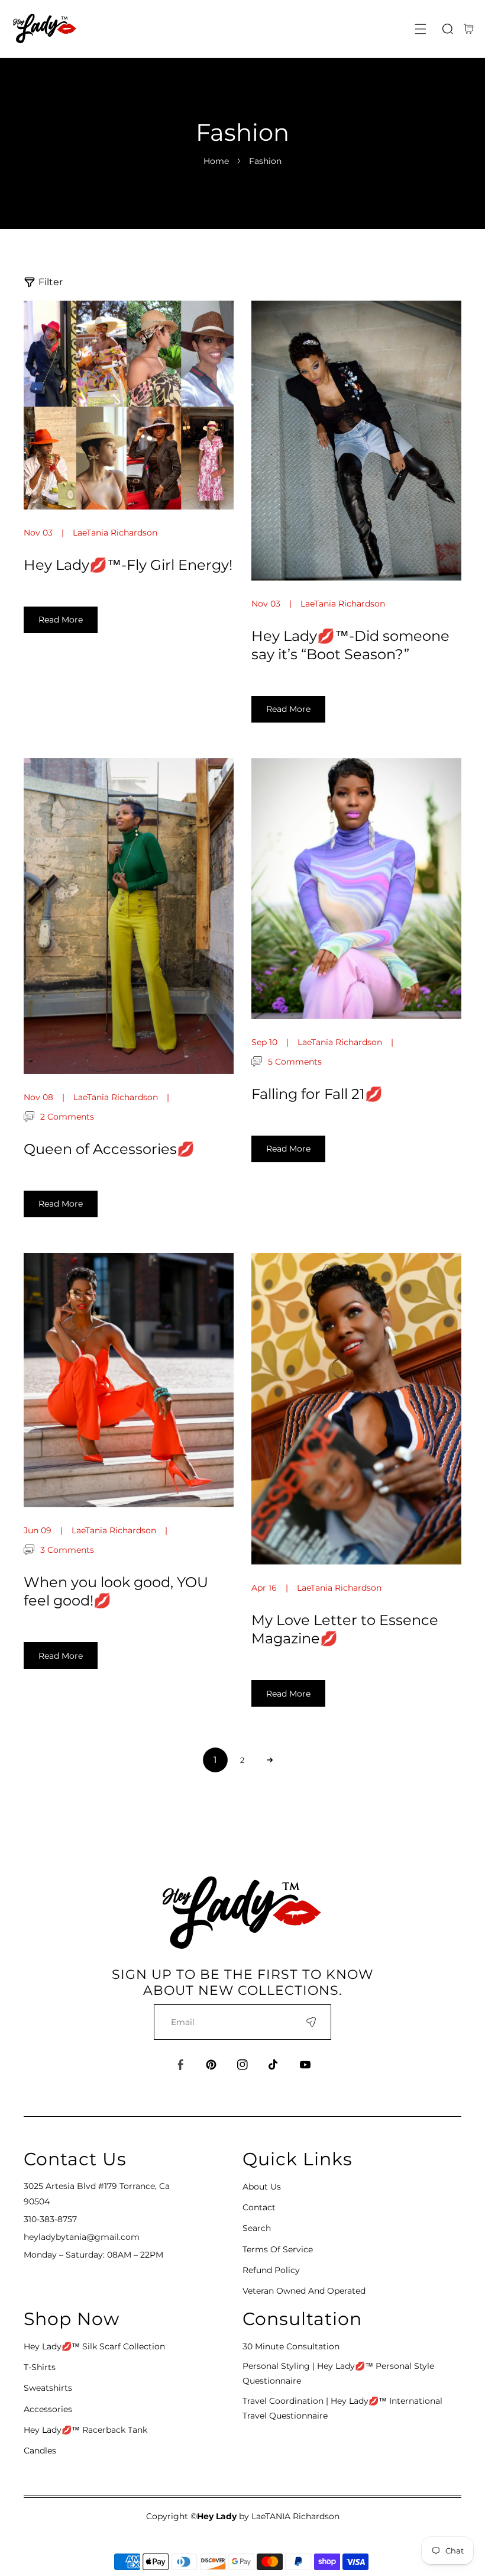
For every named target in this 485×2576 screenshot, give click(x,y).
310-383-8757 (50, 2219)
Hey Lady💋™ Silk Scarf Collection (94, 2346)
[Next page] (270, 1760)
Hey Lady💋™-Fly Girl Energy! (128, 565)
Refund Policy (271, 2270)
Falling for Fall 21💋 (317, 1094)
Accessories (48, 2409)
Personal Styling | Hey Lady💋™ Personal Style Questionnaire (338, 2373)
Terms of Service (278, 2249)
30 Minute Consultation (291, 2346)
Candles (40, 2451)
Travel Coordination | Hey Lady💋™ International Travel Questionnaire (342, 2408)
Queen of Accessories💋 (109, 1149)
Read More (61, 620)
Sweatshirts (48, 2388)
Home (216, 161)
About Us (262, 2187)
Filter (51, 282)
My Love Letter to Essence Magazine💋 (345, 1629)
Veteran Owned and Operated (304, 2291)
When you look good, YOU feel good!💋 (116, 1591)
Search (257, 2228)
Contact (259, 2207)
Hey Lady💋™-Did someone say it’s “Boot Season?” (350, 645)
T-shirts (40, 2367)
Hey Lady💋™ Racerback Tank (85, 2430)
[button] (421, 29)
